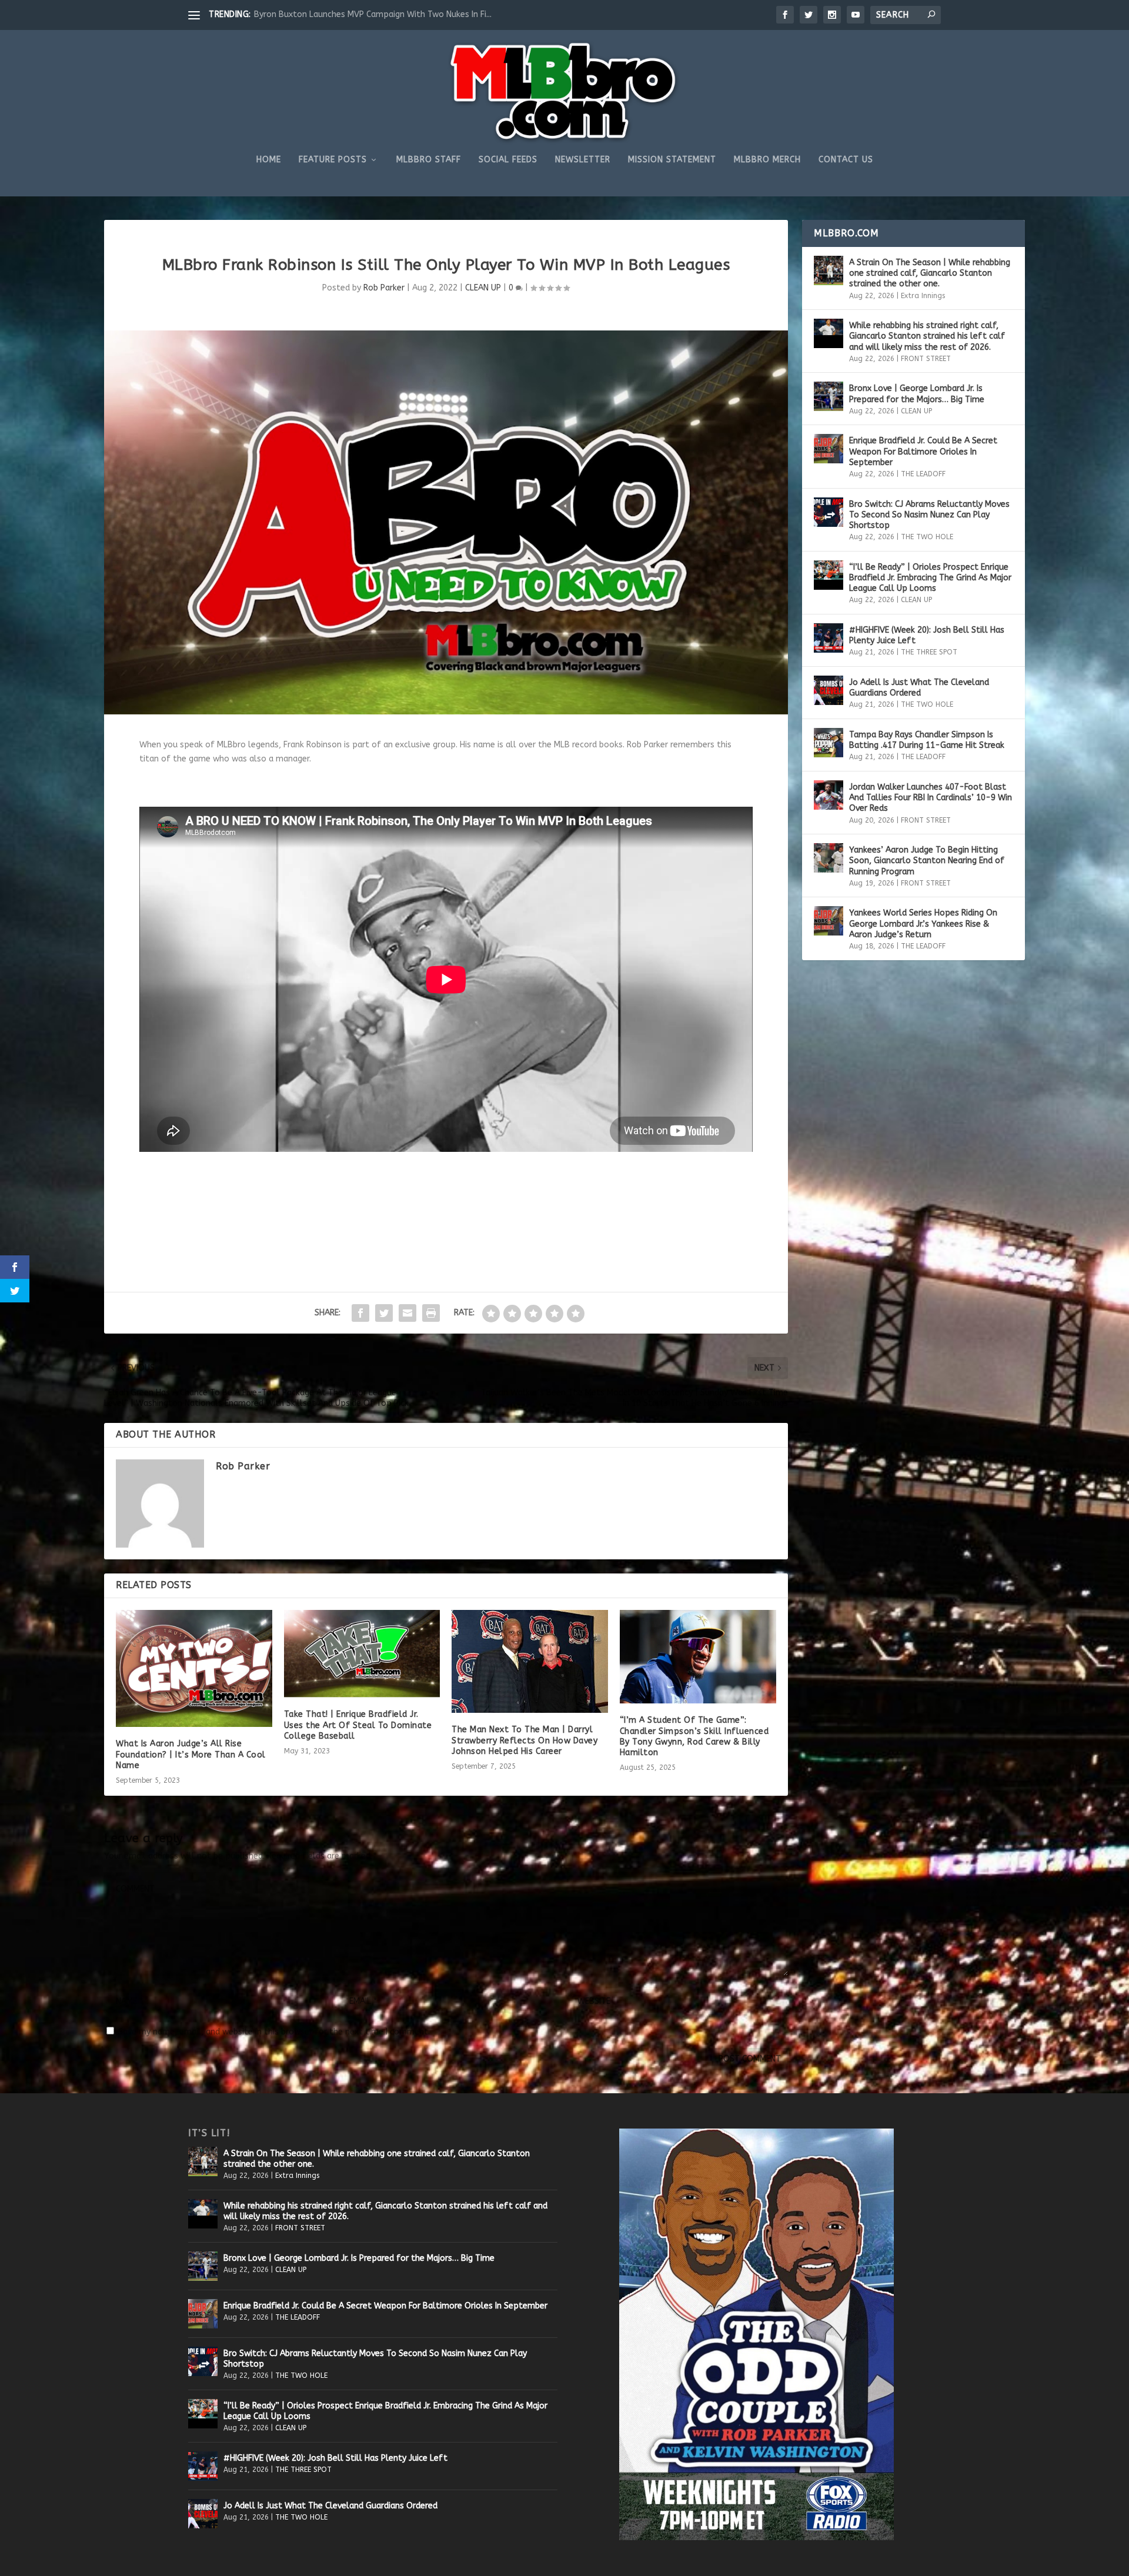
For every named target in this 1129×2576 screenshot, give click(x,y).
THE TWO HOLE (927, 537)
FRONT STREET (926, 359)
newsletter (583, 160)
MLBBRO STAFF (429, 160)
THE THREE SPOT (929, 652)
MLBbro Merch (767, 160)
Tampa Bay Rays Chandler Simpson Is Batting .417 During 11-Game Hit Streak (927, 740)
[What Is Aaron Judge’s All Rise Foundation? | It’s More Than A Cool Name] (194, 1668)
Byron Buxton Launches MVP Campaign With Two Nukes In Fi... (373, 14)
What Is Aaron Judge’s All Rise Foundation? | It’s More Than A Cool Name (191, 1754)
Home (269, 160)
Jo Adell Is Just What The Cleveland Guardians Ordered (919, 688)
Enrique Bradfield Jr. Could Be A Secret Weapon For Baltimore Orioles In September (923, 451)
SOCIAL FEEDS (508, 160)
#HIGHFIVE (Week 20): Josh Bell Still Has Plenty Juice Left (927, 635)
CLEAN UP (483, 288)
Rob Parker (384, 288)
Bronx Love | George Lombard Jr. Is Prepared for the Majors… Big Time (917, 394)
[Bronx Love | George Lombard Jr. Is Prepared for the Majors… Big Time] (829, 396)
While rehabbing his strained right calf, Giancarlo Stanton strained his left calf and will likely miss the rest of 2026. (927, 336)
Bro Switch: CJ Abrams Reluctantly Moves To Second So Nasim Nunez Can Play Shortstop (929, 515)
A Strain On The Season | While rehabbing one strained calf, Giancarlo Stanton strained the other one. (930, 273)
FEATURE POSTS (333, 160)
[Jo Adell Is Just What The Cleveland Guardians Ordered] (829, 690)
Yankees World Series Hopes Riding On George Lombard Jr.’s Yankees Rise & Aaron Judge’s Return (923, 923)
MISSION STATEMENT (672, 160)
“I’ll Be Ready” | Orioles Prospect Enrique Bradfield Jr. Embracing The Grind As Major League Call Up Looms (930, 578)
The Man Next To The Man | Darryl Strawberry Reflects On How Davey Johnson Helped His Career (525, 1740)
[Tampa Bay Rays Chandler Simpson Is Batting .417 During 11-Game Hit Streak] (829, 743)
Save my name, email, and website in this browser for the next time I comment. (274, 2032)
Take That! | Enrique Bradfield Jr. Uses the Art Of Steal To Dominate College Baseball (358, 1725)
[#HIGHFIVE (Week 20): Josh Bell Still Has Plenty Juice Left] (829, 638)
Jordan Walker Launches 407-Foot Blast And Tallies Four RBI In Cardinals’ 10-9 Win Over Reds (931, 798)
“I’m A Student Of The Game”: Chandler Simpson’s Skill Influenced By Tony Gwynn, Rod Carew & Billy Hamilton (694, 1736)
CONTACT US (846, 160)
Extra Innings (923, 296)
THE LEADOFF (923, 474)
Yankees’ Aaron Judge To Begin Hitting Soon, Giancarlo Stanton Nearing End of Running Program (927, 861)
